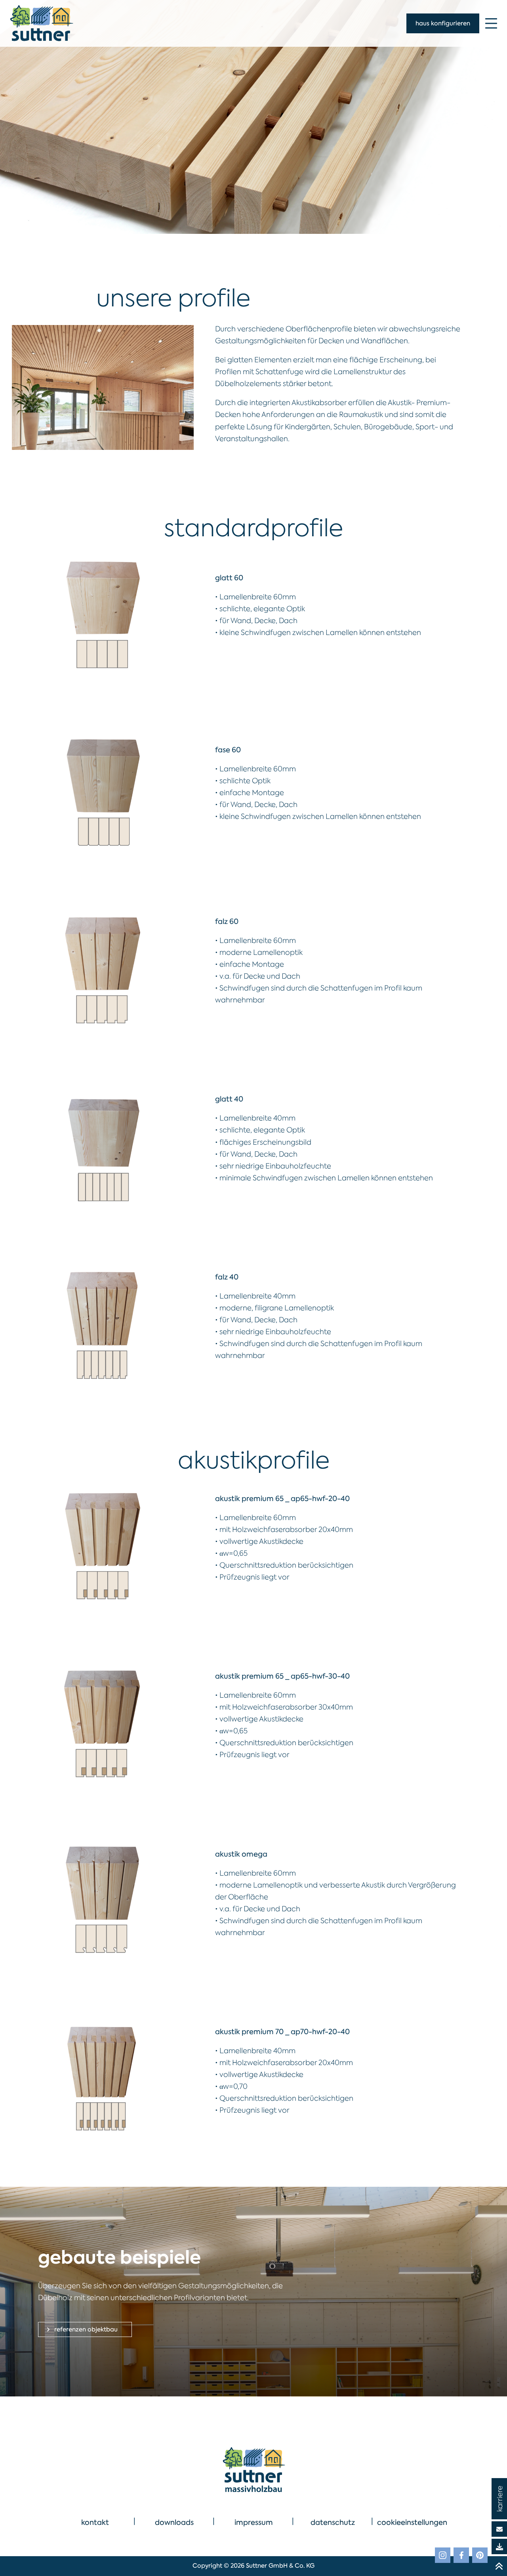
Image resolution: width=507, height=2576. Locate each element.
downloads (174, 2522)
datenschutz (333, 2522)
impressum (254, 2522)
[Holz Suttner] (253, 2469)
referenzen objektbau (85, 2329)
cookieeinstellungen (412, 2522)
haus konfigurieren (443, 23)
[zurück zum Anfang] (499, 2566)
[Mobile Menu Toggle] (491, 23)
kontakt (95, 2522)
